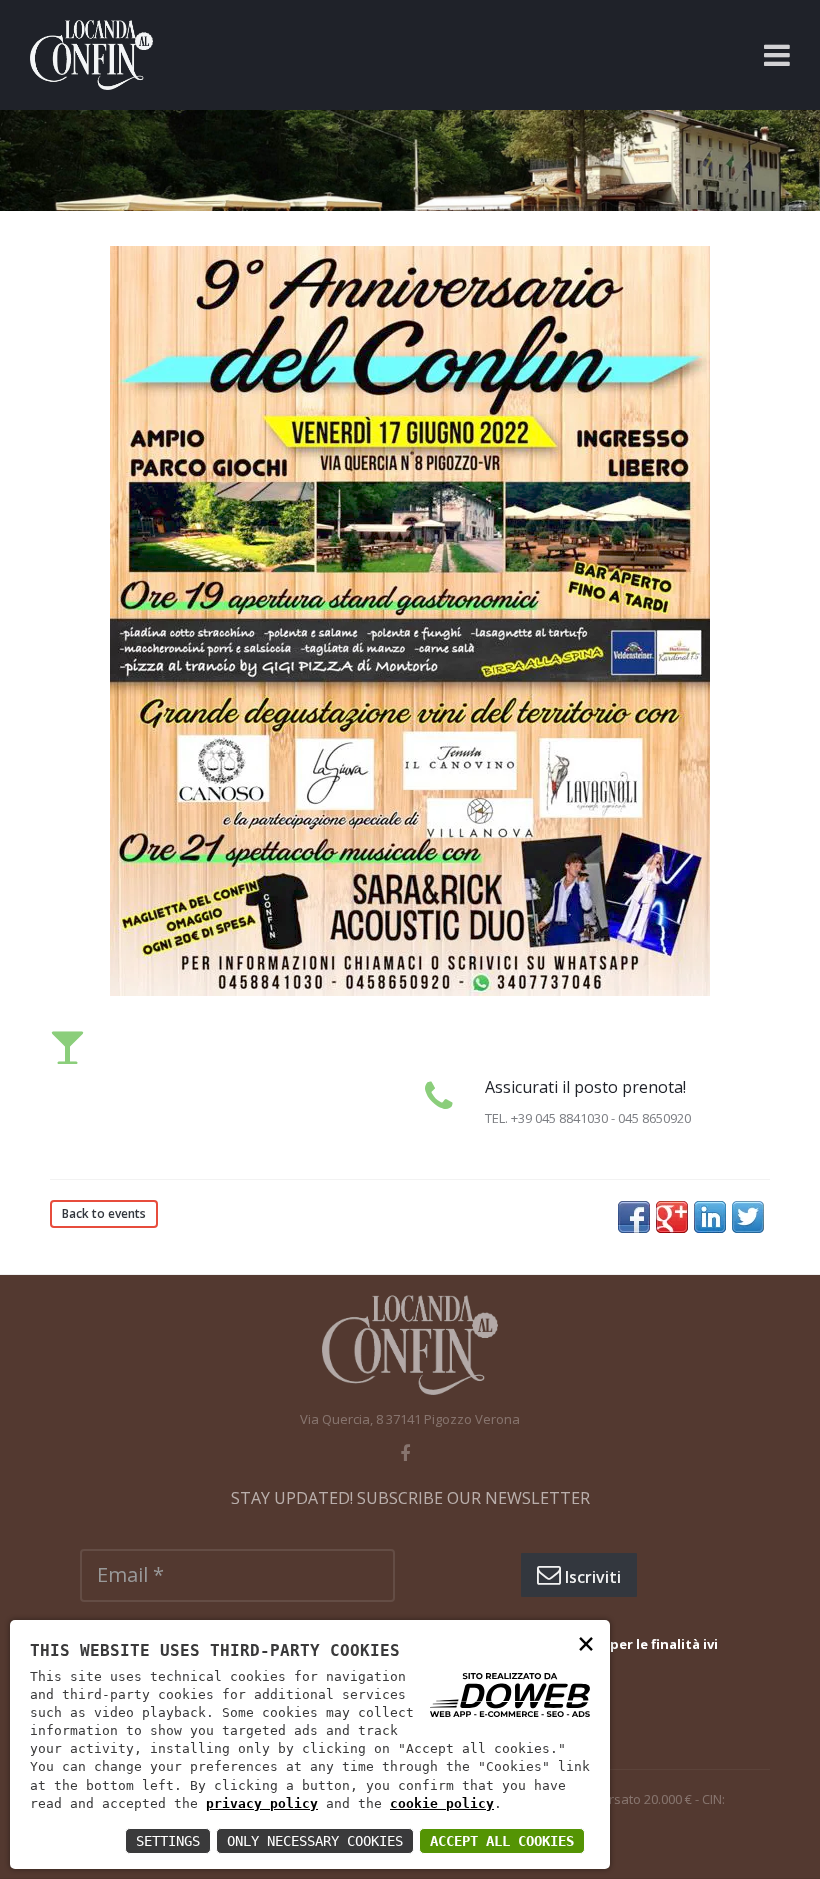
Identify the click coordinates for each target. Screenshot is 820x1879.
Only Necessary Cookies (315, 1841)
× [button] (586, 1642)
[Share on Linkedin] (710, 1217)
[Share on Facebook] (634, 1217)
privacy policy (262, 1803)
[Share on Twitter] (748, 1217)
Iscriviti (591, 1577)
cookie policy (442, 1803)
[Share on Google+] (672, 1217)
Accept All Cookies (502, 1841)
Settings (168, 1841)
